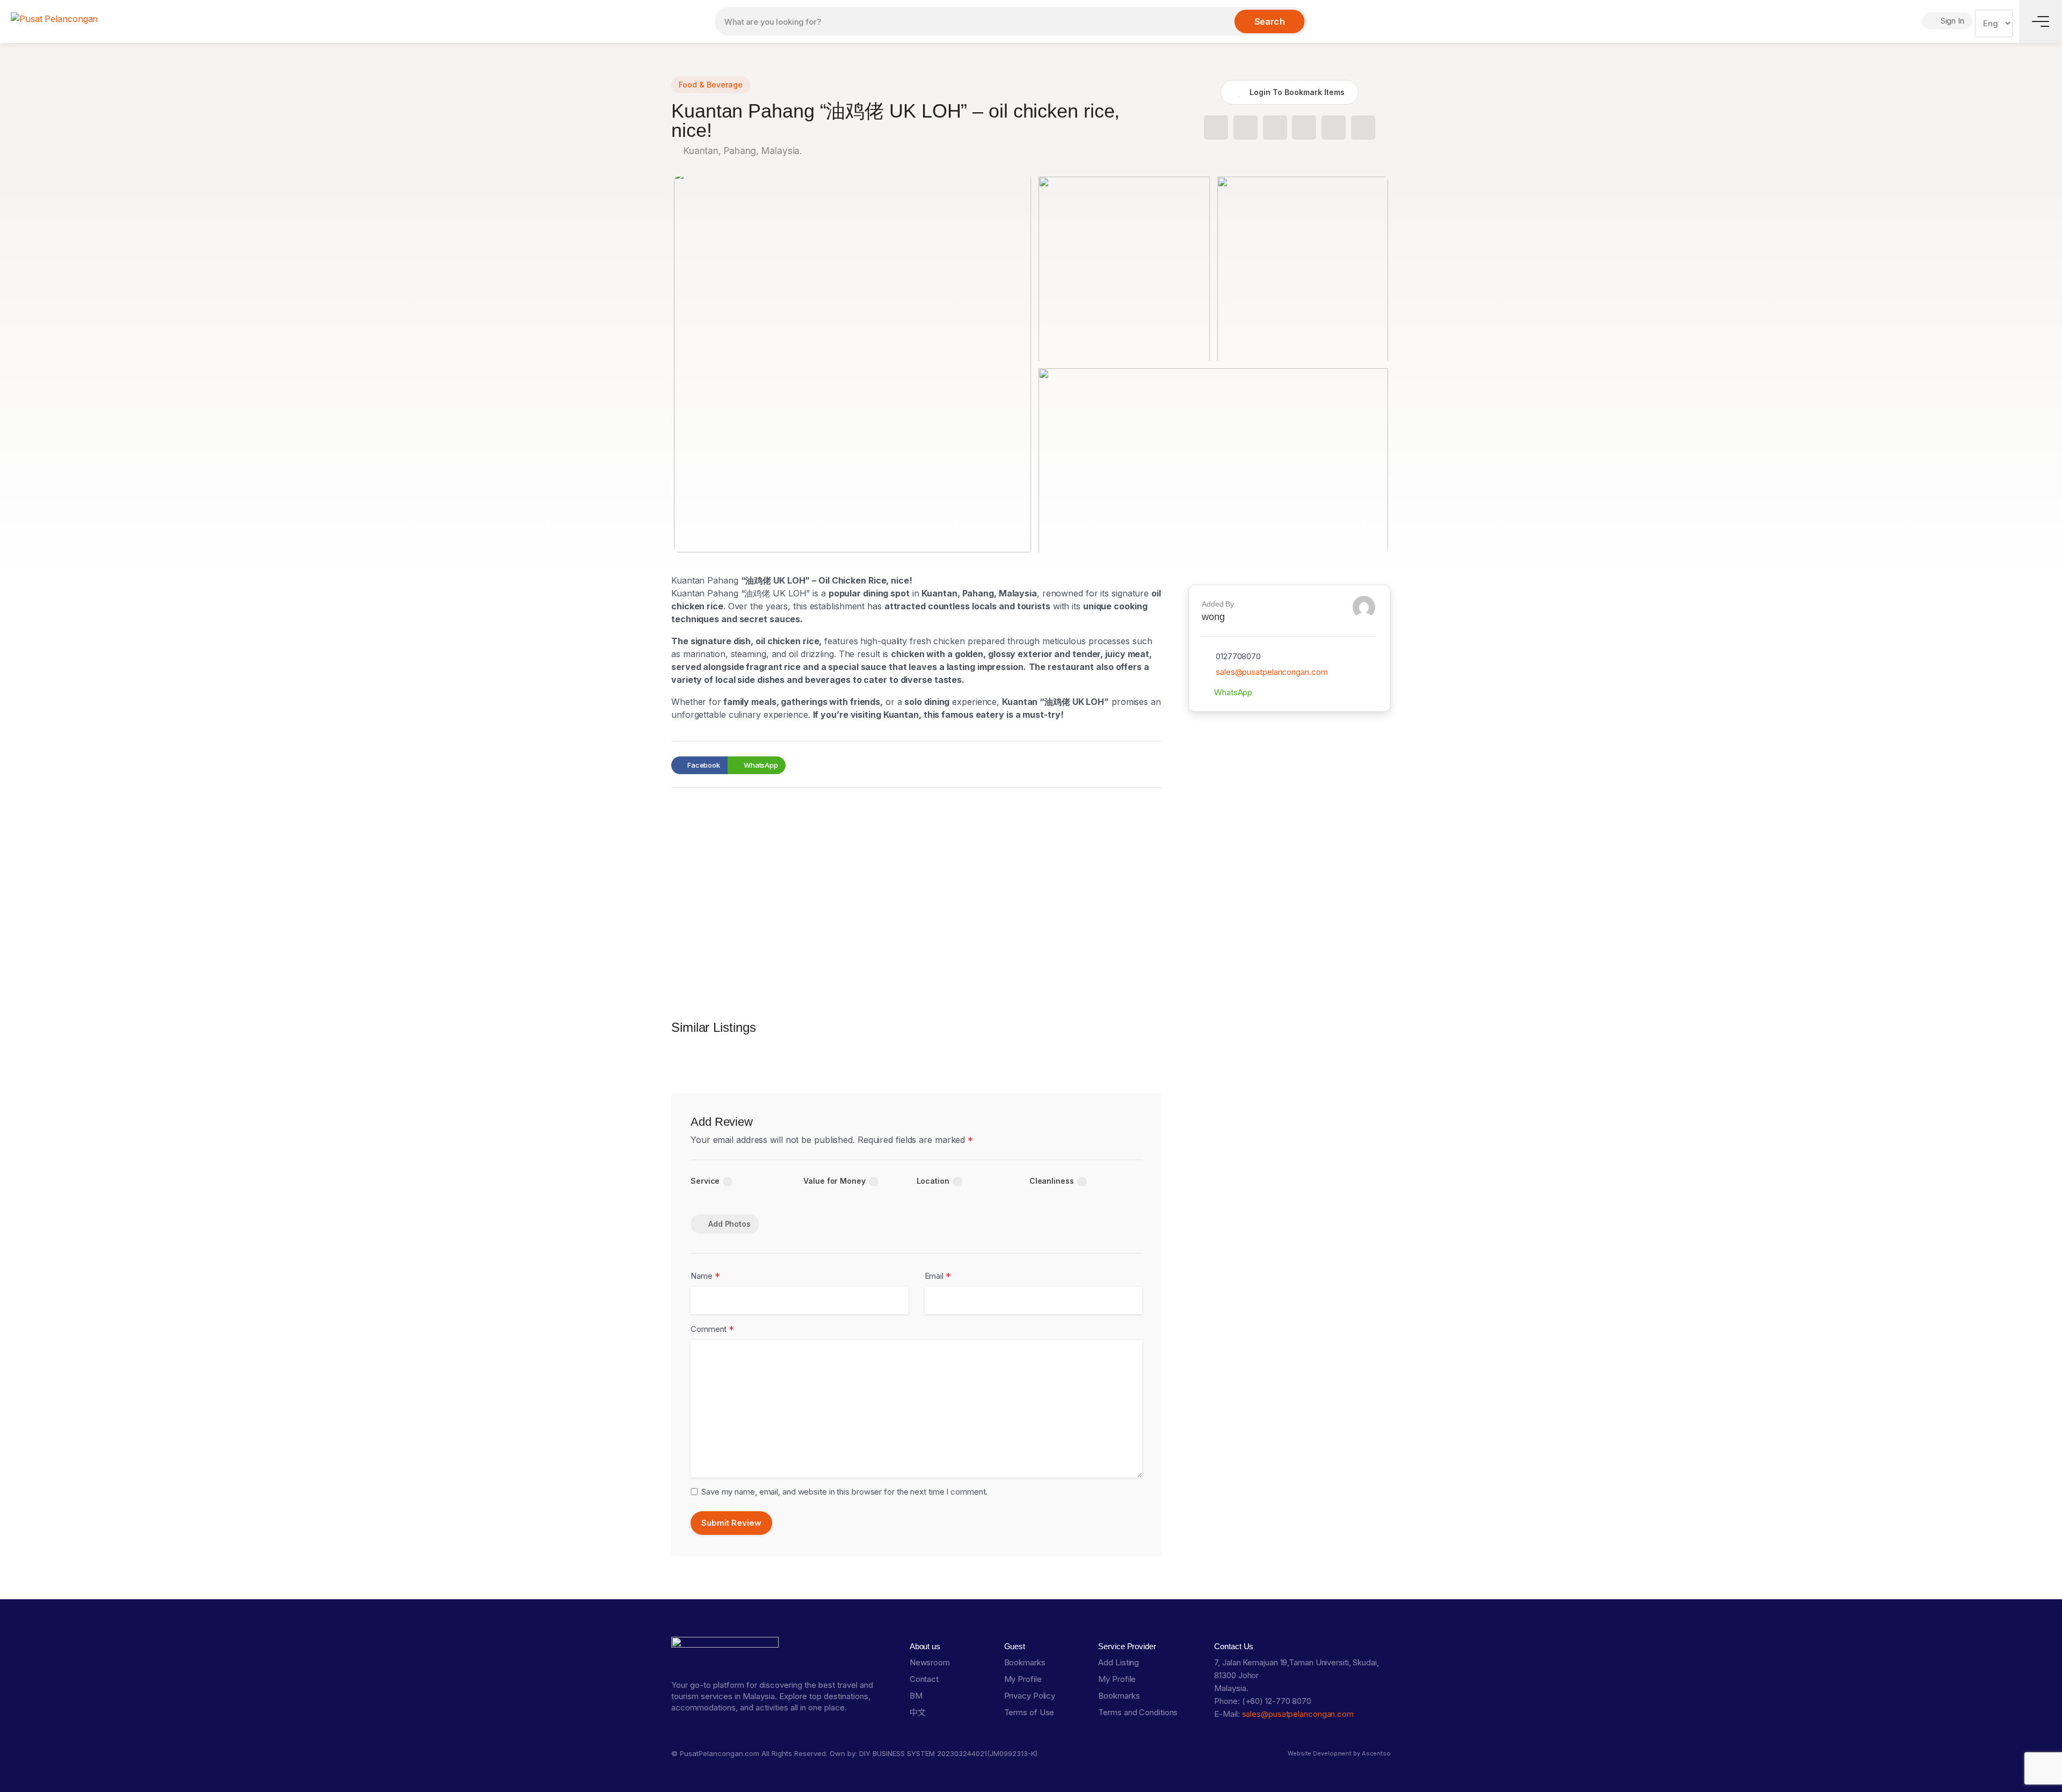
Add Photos (729, 1224)
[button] (1216, 128)
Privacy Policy (1030, 1696)
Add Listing (1119, 1662)
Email (938, 1276)
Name (705, 1276)
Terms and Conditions (1138, 1712)
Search (1270, 21)
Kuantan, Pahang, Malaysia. (741, 151)
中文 (918, 1712)
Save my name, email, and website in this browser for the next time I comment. (844, 1492)
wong (1213, 617)
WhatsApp (760, 765)
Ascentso (1376, 1753)
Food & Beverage (711, 85)
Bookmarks (1025, 1662)
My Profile (1023, 1679)
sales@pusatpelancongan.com (1272, 672)
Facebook (703, 765)
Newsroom (930, 1662)
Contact (924, 1679)
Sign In (1951, 21)
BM (916, 1696)
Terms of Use (1029, 1712)
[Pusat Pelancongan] (54, 18)
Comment (712, 1330)
